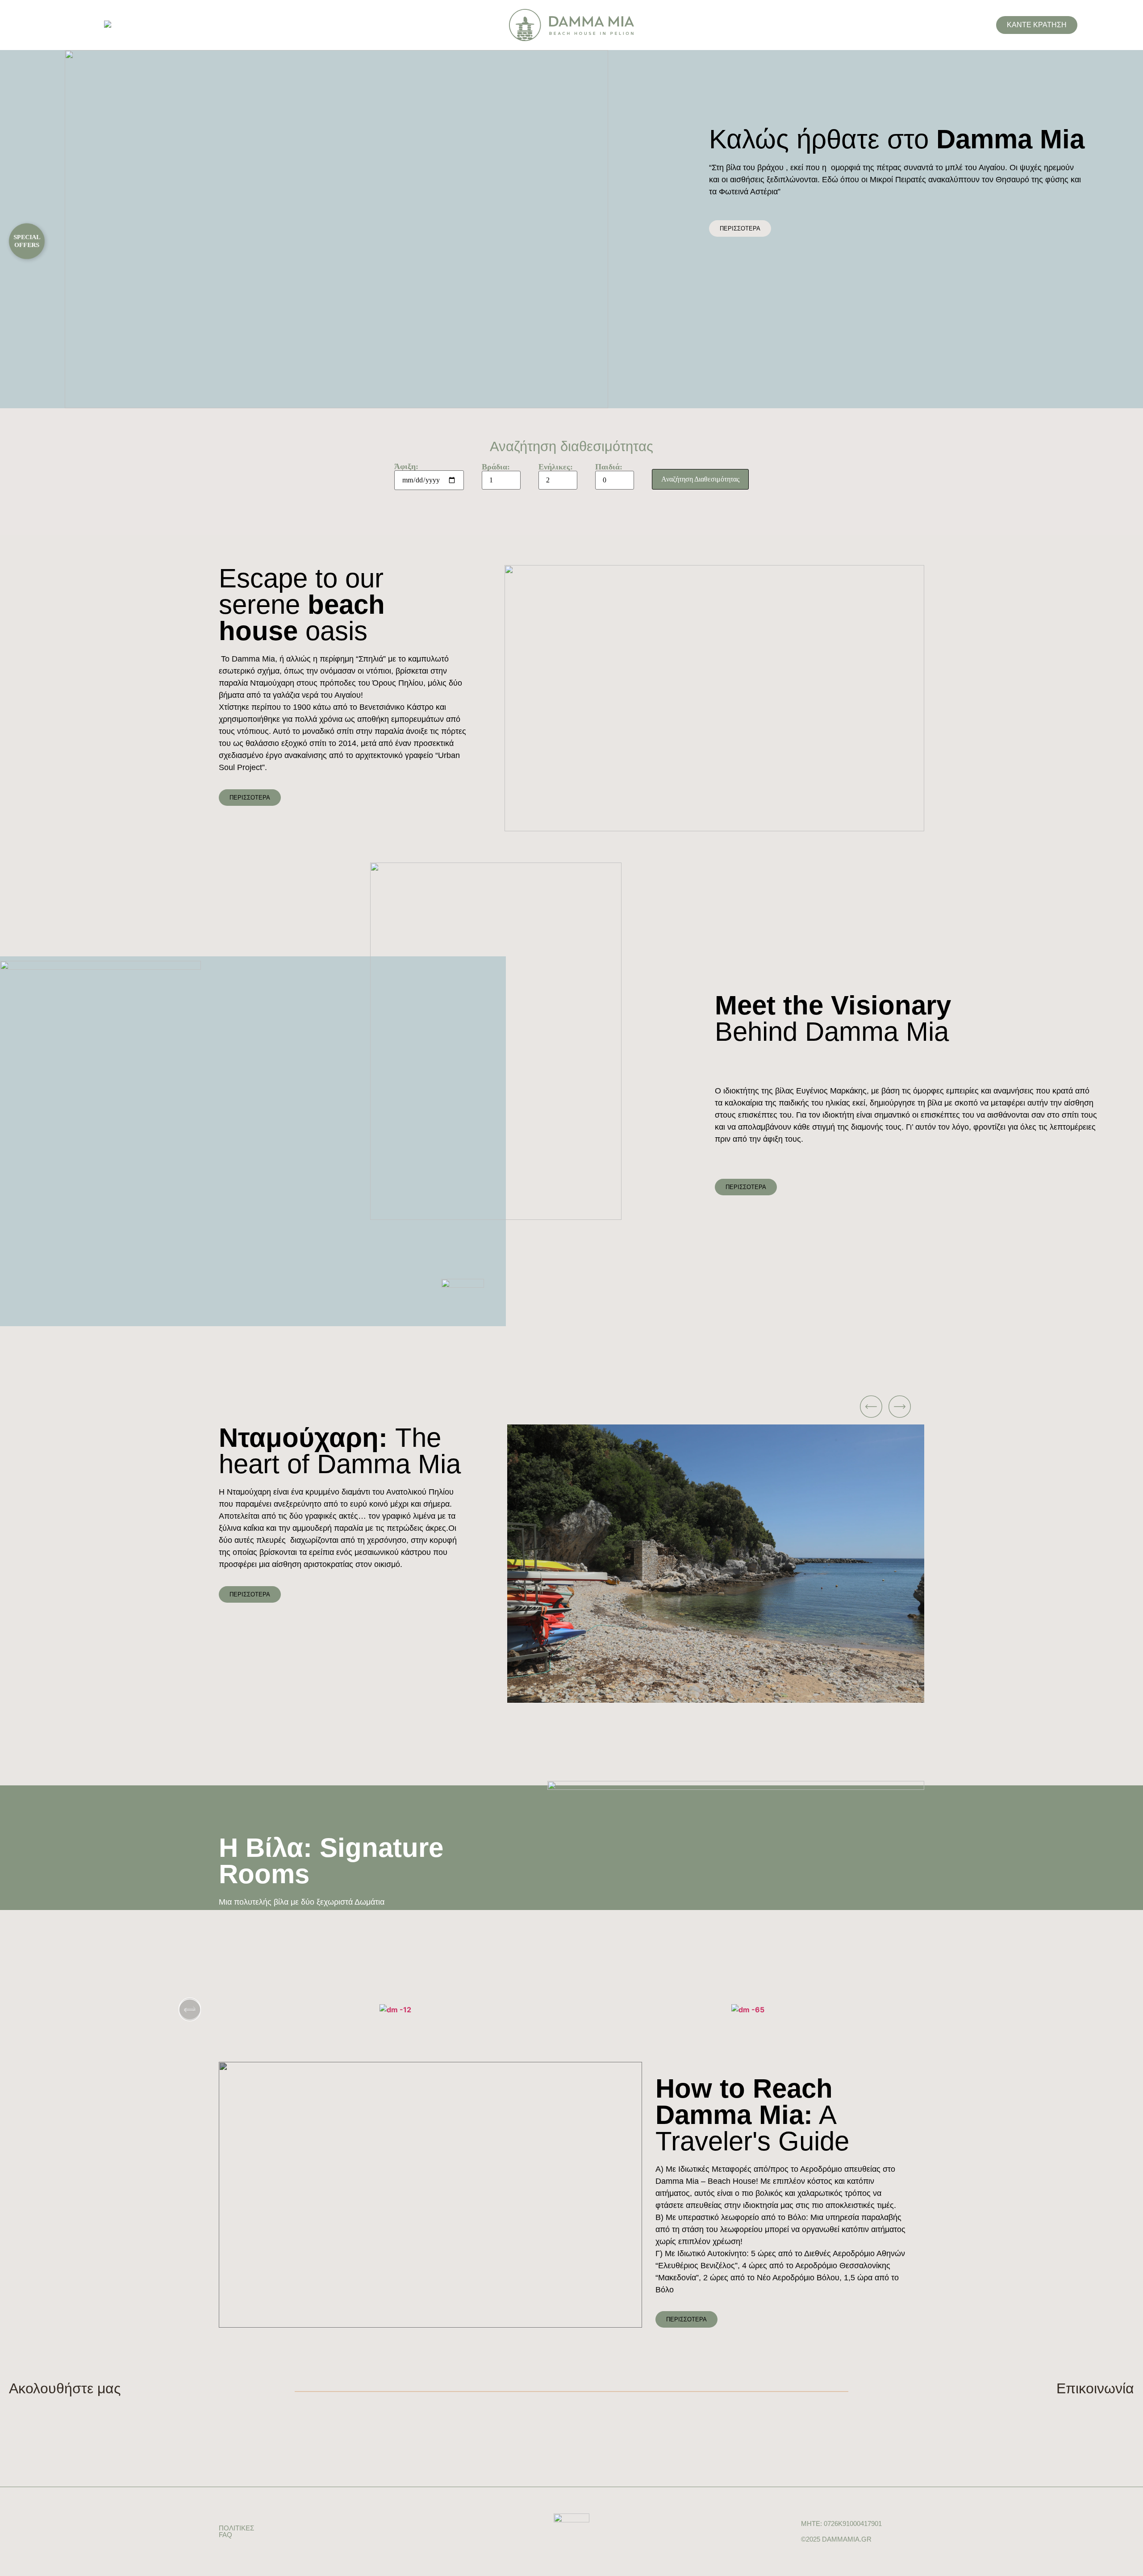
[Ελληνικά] (108, 26)
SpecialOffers (27, 241)
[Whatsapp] (1093, 2410)
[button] (705, 1407)
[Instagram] (32, 2410)
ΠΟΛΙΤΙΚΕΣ (236, 2528)
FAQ (225, 2535)
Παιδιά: (609, 467)
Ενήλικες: (556, 467)
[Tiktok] (50, 2410)
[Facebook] (14, 2410)
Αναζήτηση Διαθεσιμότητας (700, 479)
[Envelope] (1111, 2410)
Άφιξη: (406, 467)
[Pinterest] (68, 2410)
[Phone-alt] (1075, 2410)
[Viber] (1129, 2410)
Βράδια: (496, 467)
